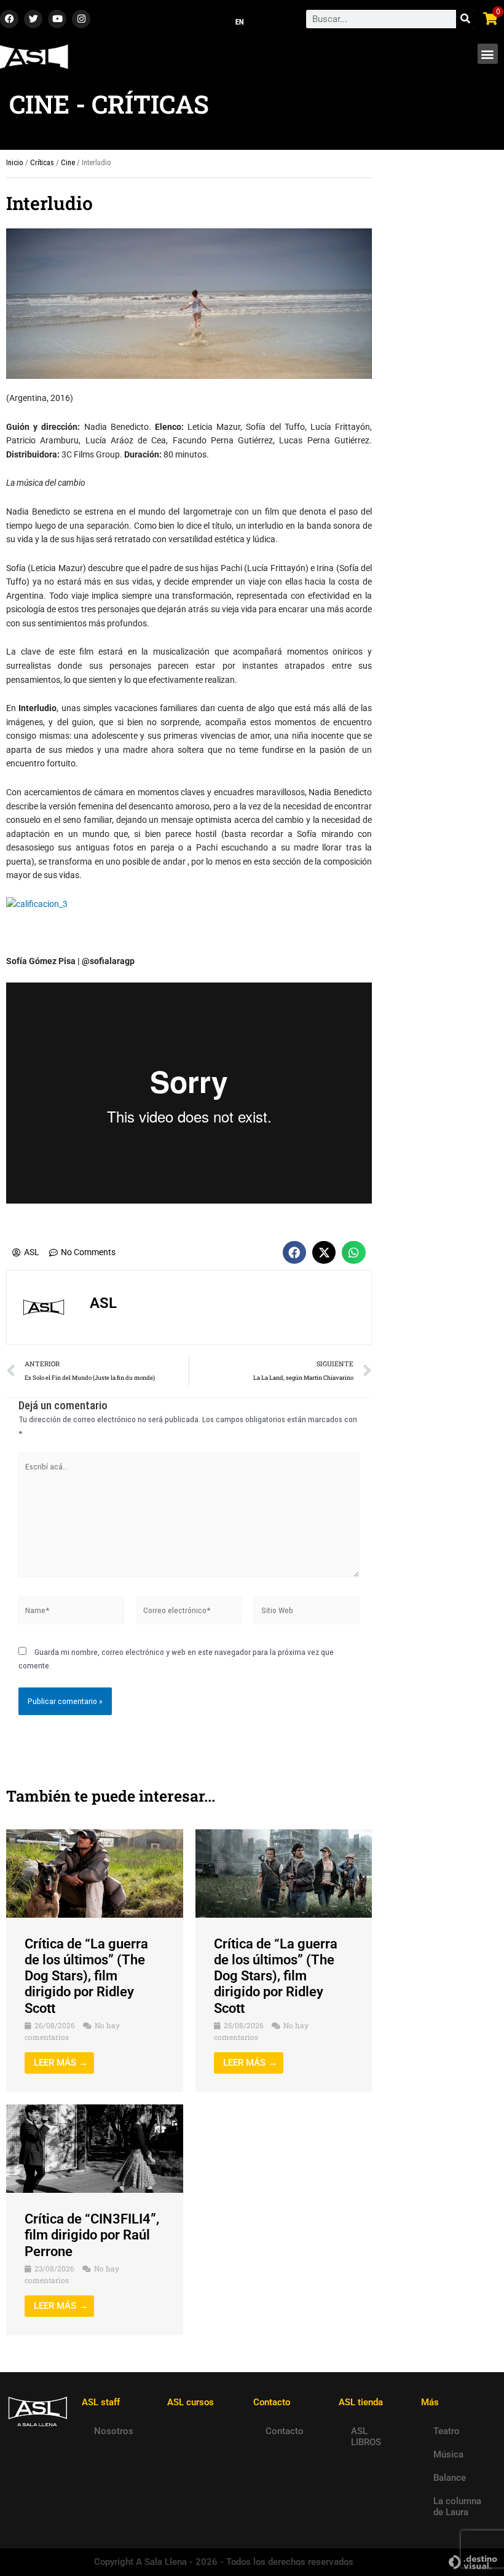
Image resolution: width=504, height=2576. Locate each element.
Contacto (285, 2431)
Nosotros (114, 2431)
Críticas (42, 162)
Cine (68, 162)
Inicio (15, 162)
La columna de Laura (457, 2507)
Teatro (447, 2431)
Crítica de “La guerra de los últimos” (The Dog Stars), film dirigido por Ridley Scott (86, 1976)
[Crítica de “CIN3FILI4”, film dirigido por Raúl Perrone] (95, 2148)
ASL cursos (191, 2402)
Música (448, 2454)
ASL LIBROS (366, 2437)
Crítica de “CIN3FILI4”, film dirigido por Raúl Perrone (92, 2235)
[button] (488, 54)
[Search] (465, 19)
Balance (450, 2478)
